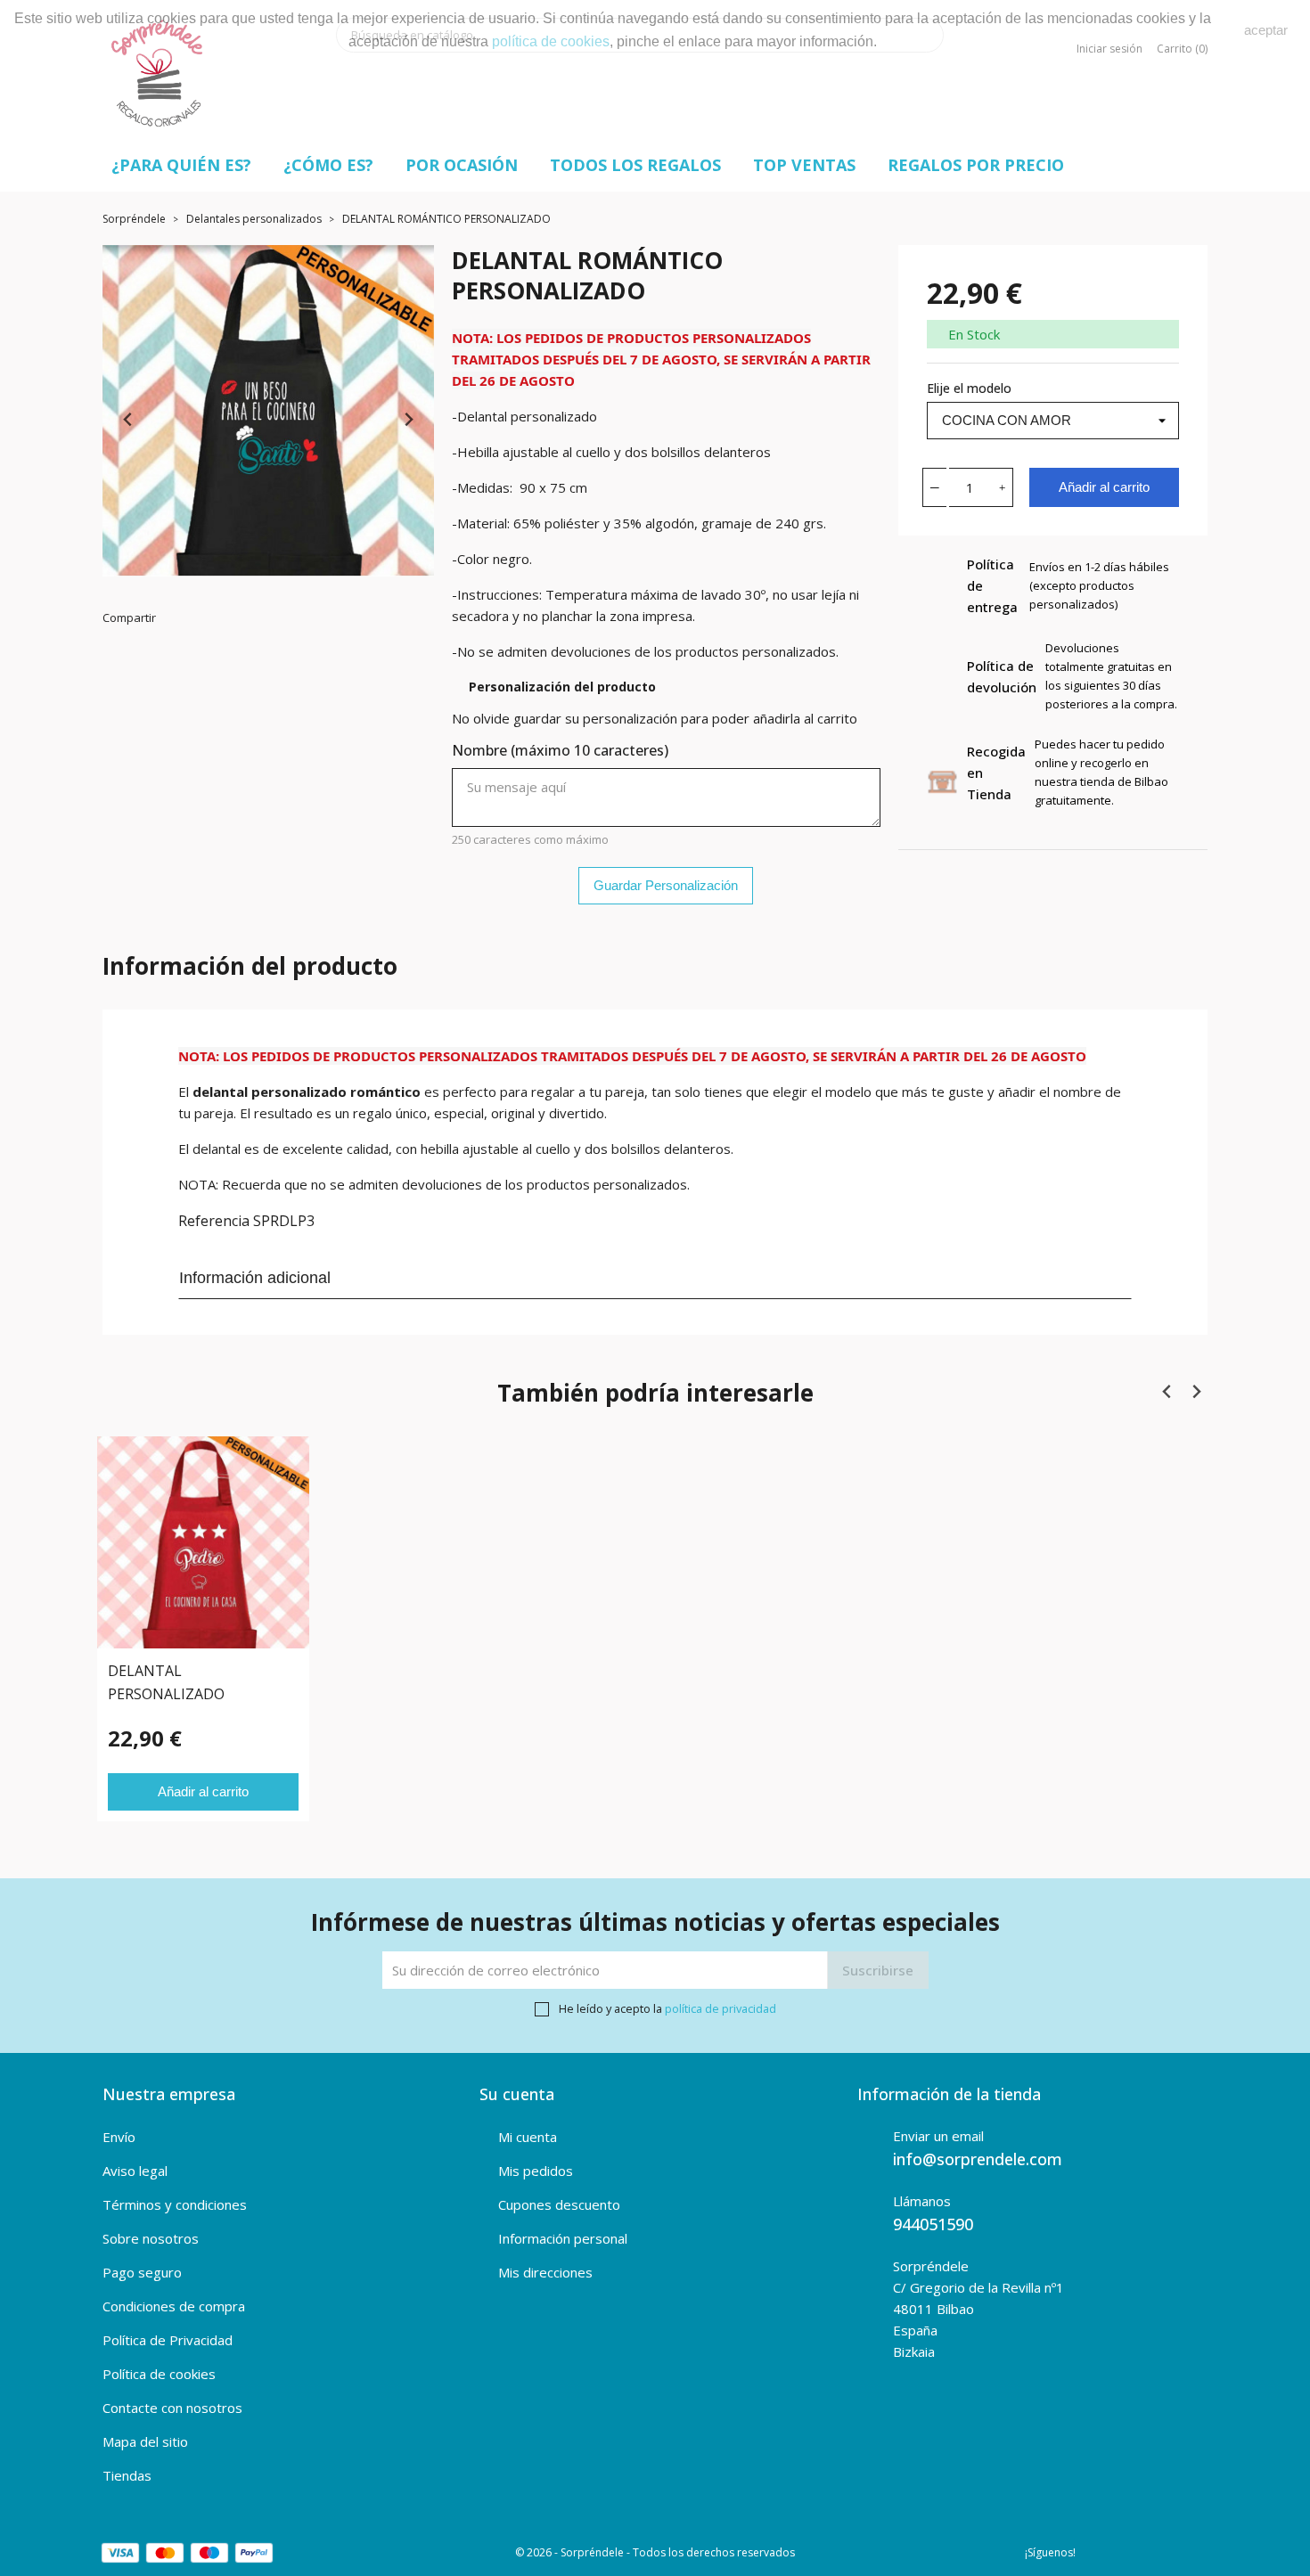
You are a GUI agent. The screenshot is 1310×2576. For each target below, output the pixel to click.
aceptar (1266, 30)
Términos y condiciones (175, 2204)
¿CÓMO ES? (328, 165)
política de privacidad (720, 2008)
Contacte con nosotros (172, 2408)
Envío (119, 2137)
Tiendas (127, 2475)
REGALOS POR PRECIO (976, 165)
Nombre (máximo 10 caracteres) (560, 750)
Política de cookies (159, 2374)
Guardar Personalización (666, 885)
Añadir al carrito (1104, 487)
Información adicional (255, 1278)
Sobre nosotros (151, 2238)
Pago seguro (142, 2272)
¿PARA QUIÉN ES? (181, 165)
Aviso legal (135, 2171)
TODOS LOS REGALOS (635, 165)
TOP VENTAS (804, 165)
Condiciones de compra (174, 2306)
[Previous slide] (129, 420)
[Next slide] (408, 420)
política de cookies (551, 41)
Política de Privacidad (168, 2340)
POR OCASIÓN (462, 165)
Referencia (214, 1221)
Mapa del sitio (145, 2441)
